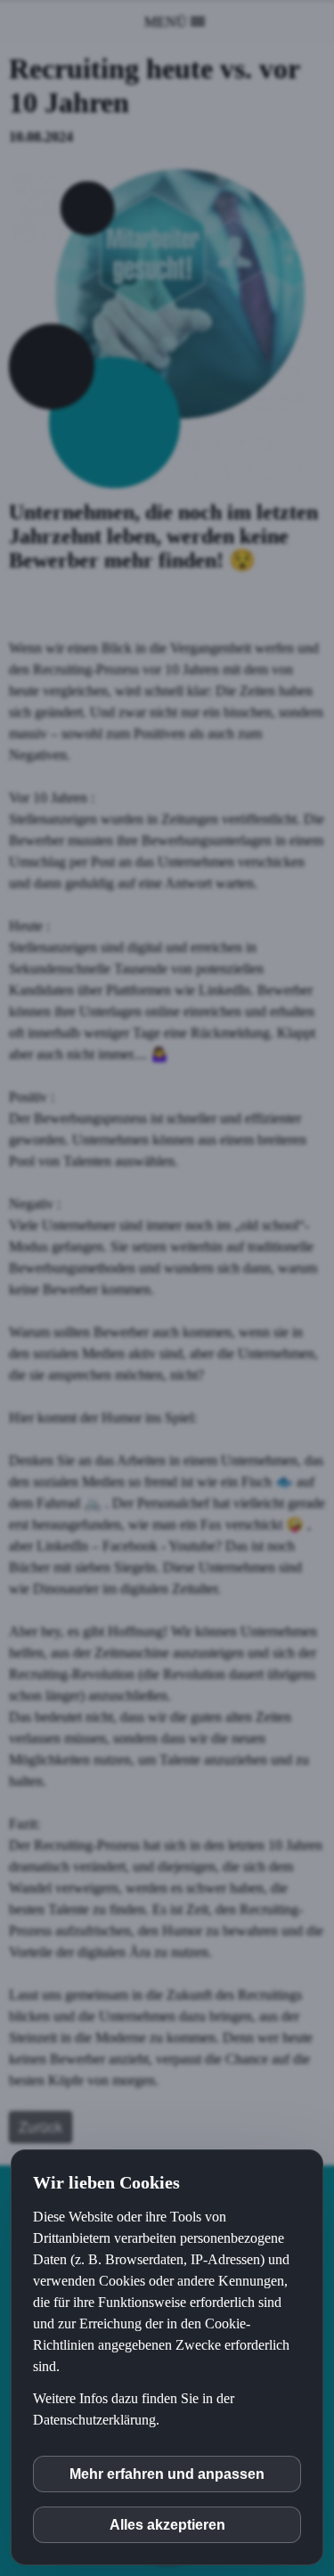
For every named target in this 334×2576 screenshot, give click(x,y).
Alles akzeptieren (167, 2525)
